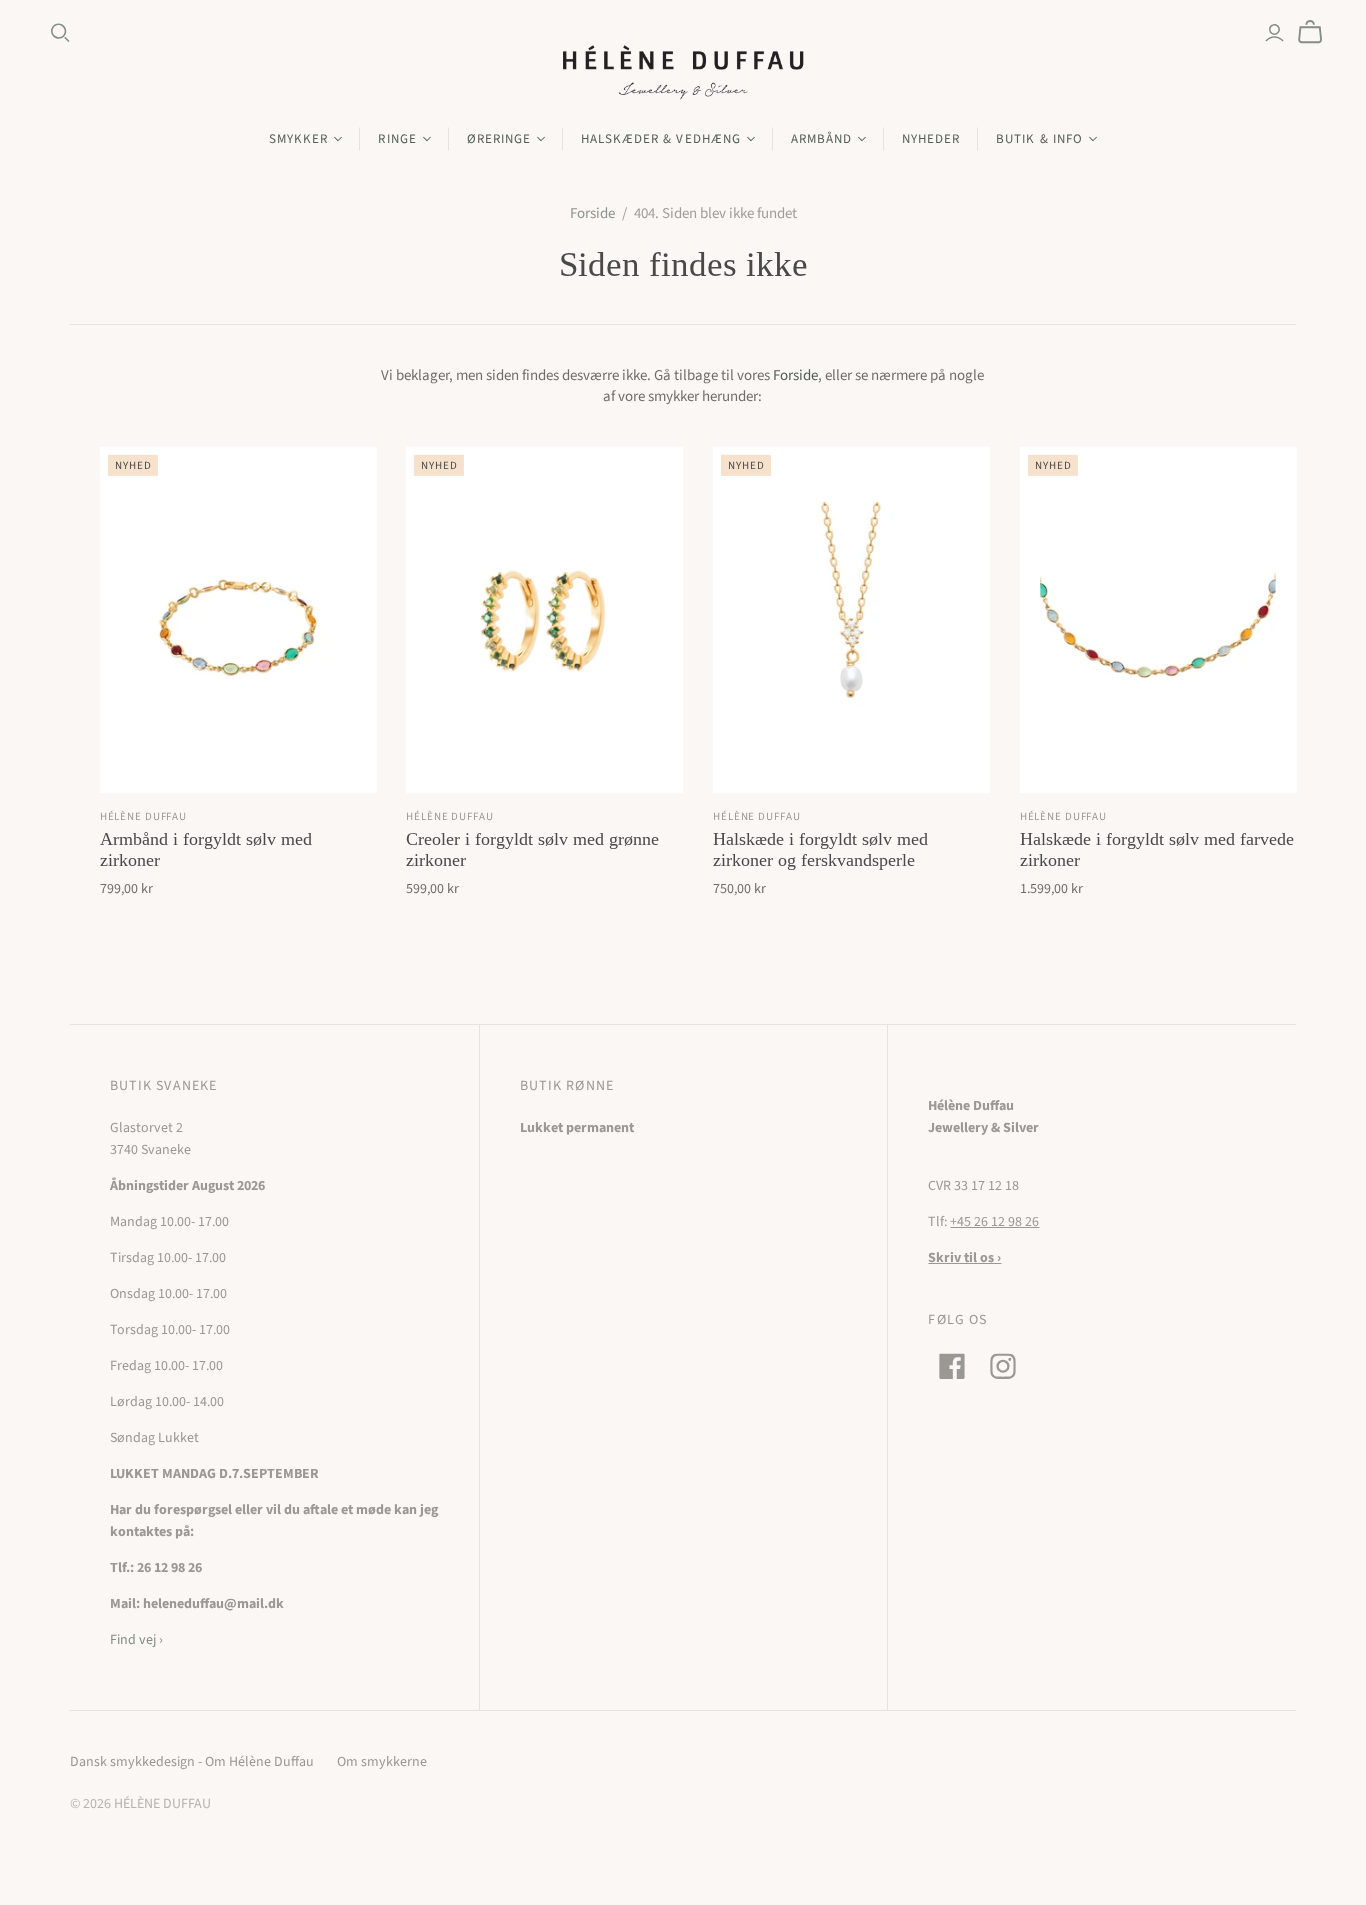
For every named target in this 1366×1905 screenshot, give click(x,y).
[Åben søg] (60, 33)
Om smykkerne (382, 1762)
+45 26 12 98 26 (994, 1222)
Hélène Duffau (143, 816)
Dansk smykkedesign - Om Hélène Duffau (192, 1762)
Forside (592, 213)
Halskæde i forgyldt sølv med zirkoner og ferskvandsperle (820, 849)
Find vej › (136, 1640)
